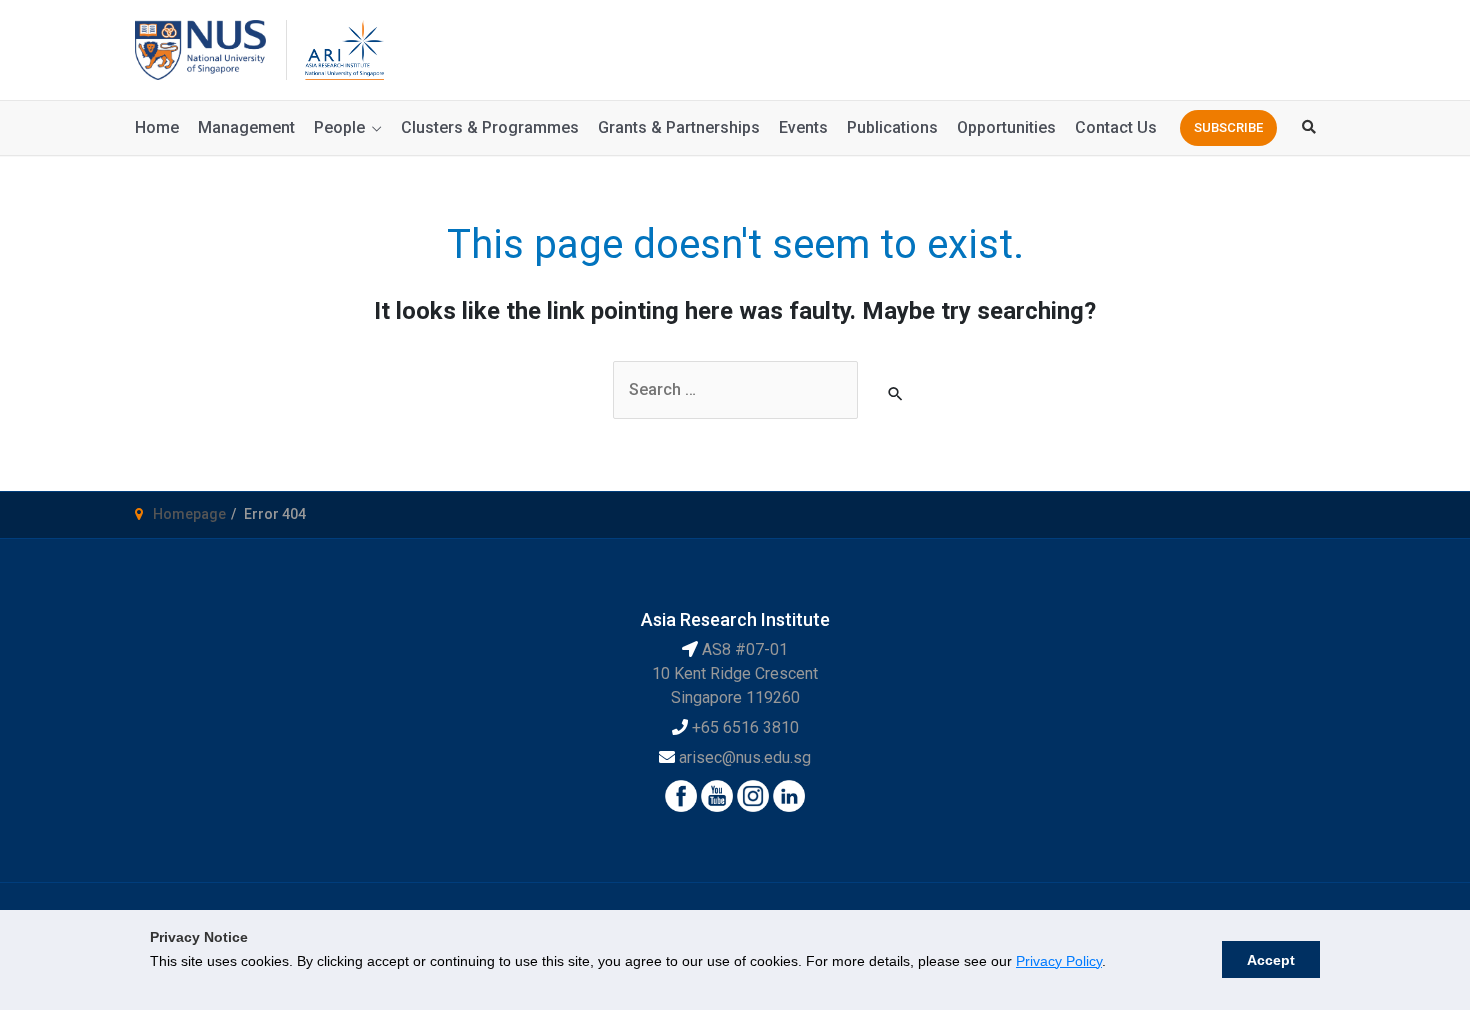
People (339, 127)
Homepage (189, 514)
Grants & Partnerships (679, 127)
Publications (892, 127)
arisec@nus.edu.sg (745, 757)
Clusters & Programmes (490, 127)
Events (803, 127)
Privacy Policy (1059, 961)
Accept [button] (1271, 960)
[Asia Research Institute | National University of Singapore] (343, 48)
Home (157, 127)
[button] (1228, 128)
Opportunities (1006, 127)
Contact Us (1116, 127)
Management (246, 127)
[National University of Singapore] (200, 48)
